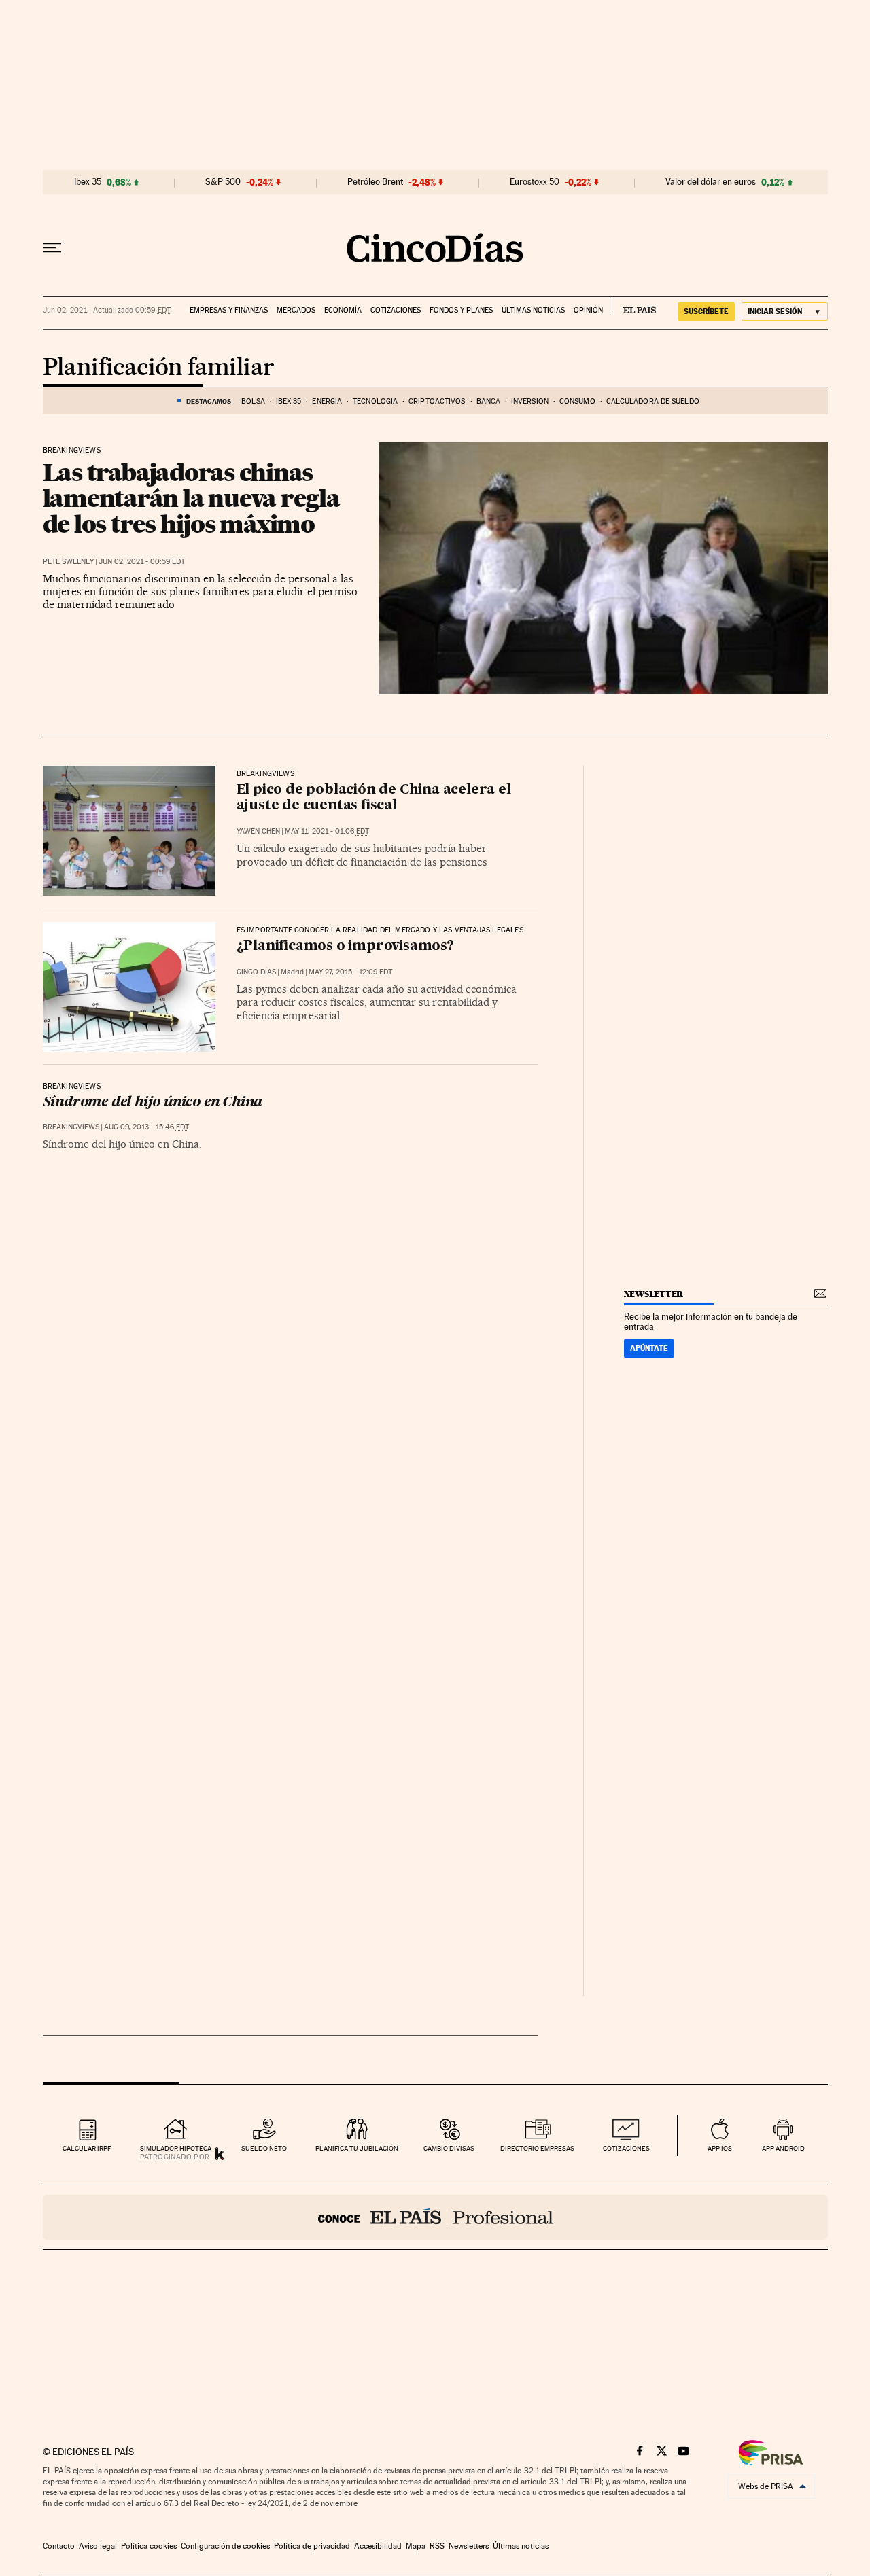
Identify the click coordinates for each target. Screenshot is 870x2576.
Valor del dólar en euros (711, 182)
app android (783, 2148)
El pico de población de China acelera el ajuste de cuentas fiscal (374, 798)
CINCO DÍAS (256, 972)
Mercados (296, 310)
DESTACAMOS (209, 401)
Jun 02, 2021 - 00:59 (142, 562)
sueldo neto (264, 2148)
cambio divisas (449, 2148)
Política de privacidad (312, 2546)
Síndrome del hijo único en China (153, 1103)
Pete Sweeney (68, 562)
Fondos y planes (461, 310)
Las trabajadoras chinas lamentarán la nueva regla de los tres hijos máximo (191, 498)
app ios (720, 2148)
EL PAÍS (634, 306)
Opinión (588, 310)
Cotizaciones (396, 310)
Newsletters (469, 2546)
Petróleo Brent (375, 182)
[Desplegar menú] (52, 248)
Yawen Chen (258, 831)
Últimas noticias (533, 310)
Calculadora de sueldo (653, 401)
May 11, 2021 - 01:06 (327, 831)
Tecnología (375, 401)
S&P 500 (223, 182)
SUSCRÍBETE (706, 311)
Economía (343, 310)
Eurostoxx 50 (535, 182)
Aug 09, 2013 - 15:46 (146, 1127)
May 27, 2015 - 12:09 (350, 972)
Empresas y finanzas (229, 310)
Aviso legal (98, 2546)
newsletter (654, 1294)
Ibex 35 (88, 182)
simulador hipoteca (176, 2148)
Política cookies (149, 2546)
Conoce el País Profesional (435, 2217)
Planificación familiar (159, 368)
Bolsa (253, 401)
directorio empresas (537, 2148)
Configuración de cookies (225, 2546)
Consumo (577, 401)
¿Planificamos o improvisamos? (345, 947)
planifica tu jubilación (357, 2148)
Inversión (530, 401)
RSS (437, 2546)
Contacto (59, 2546)
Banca (489, 401)
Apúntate (649, 1348)
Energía (327, 401)
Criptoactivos (437, 401)
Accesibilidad (378, 2546)
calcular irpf (87, 2148)
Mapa (416, 2546)
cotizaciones (626, 2148)
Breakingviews (72, 451)
